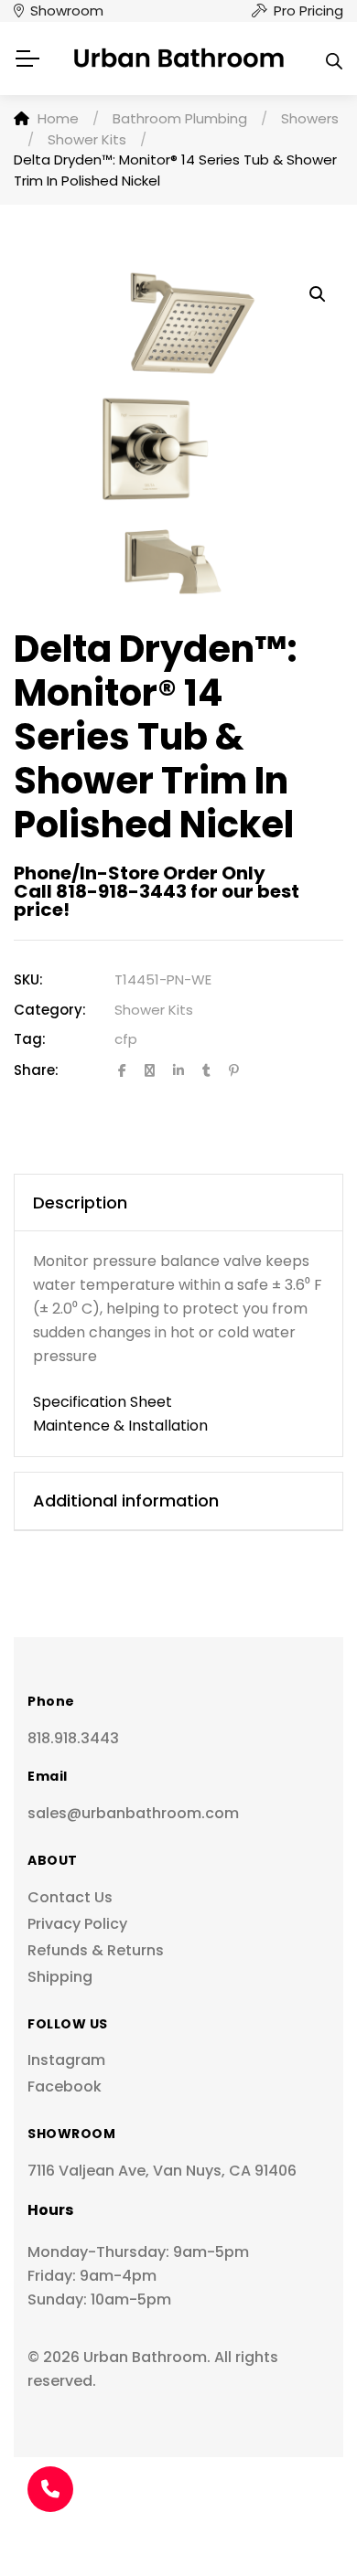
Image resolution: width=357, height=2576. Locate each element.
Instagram (66, 2060)
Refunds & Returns (96, 1950)
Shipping (60, 1977)
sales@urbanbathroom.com (133, 1813)
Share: (36, 1070)
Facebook (65, 2086)
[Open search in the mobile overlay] (334, 59)
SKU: (28, 979)
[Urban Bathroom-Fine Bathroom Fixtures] (179, 59)
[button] (318, 294)
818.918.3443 (73, 1738)
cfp (126, 1039)
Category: (50, 1010)
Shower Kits (154, 1010)
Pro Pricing (308, 11)
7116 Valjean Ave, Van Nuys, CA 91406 (162, 2171)
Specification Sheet (103, 1402)
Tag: (30, 1039)
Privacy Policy (77, 1924)
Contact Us (70, 1897)
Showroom (67, 11)
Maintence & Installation (120, 1426)
